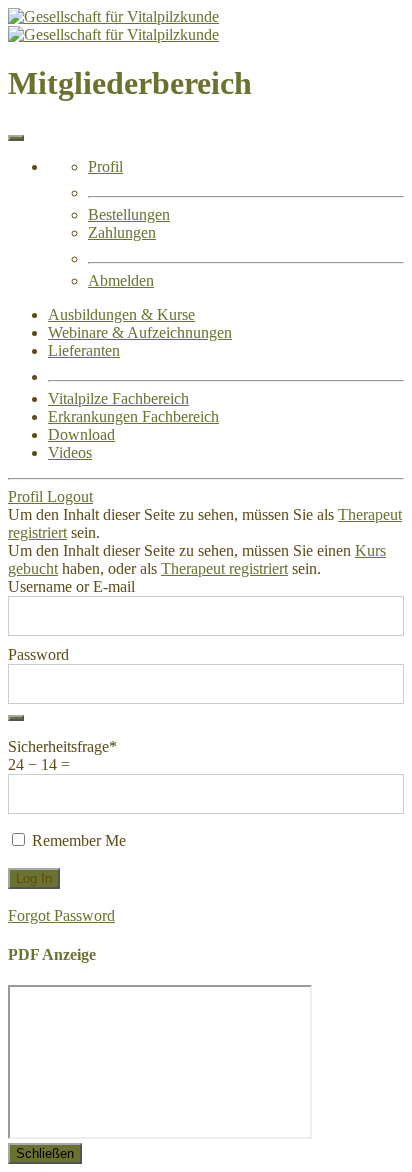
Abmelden (121, 280)
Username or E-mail (71, 586)
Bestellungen (129, 214)
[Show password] (16, 718)
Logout (70, 496)
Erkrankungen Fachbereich (133, 416)
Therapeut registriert (224, 568)
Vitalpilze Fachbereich (118, 398)
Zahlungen (122, 232)
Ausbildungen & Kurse (121, 314)
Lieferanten (84, 350)
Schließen (45, 1153)
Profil (105, 166)
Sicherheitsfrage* (62, 746)
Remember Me (77, 840)
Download (81, 434)
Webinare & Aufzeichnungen (140, 332)
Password (38, 654)
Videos (70, 452)
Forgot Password (61, 915)
